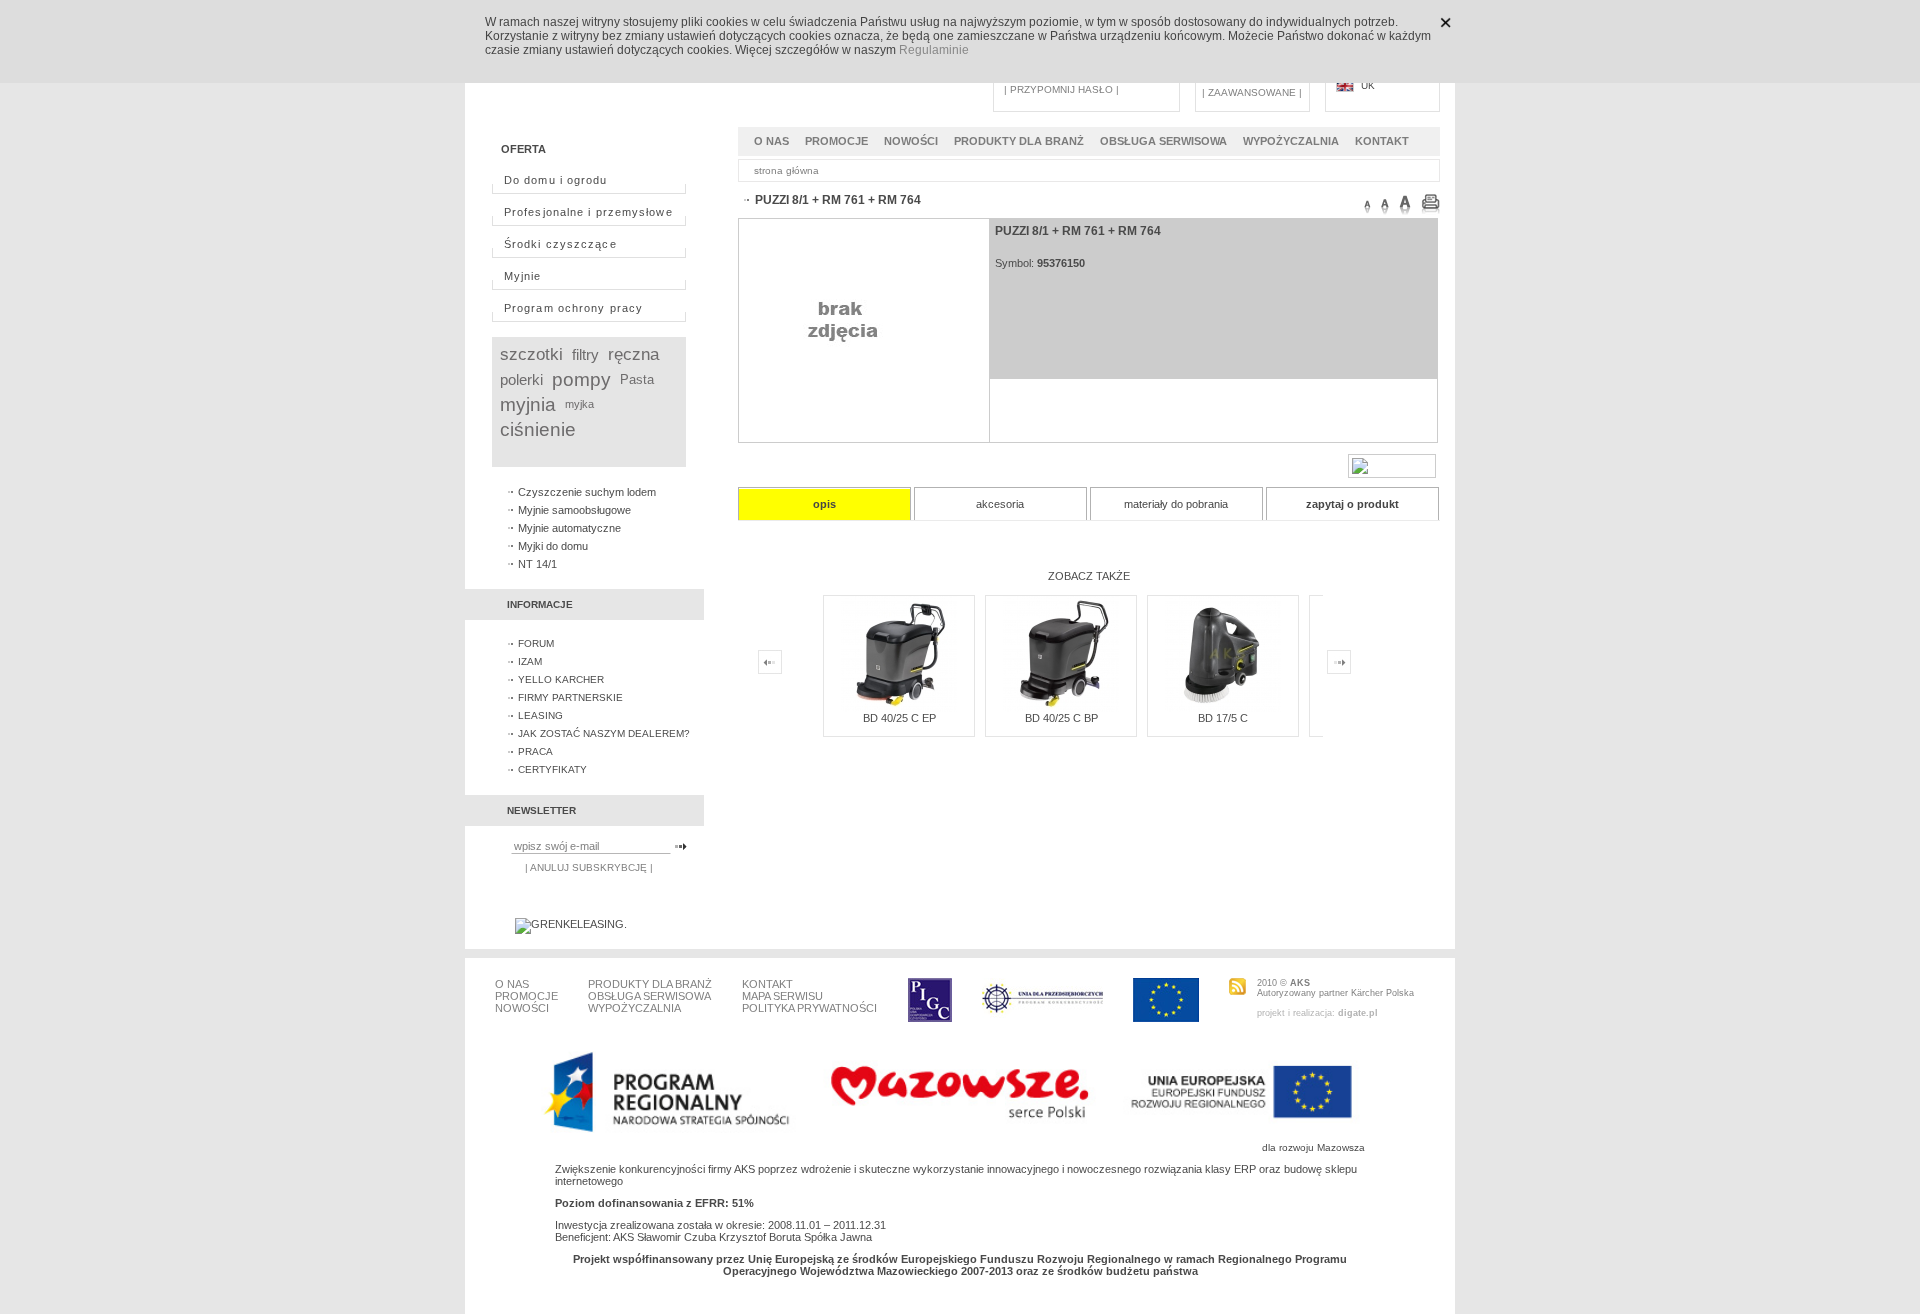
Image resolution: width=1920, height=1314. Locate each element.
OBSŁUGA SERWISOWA (1163, 141)
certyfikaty (552, 769)
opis (824, 504)
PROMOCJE (836, 141)
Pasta (637, 379)
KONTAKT (1382, 141)
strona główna (786, 170)
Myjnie (523, 276)
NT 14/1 (537, 564)
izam (530, 661)
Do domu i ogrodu (556, 180)
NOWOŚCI (911, 141)
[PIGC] (930, 1000)
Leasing (540, 715)
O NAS (771, 141)
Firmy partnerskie (570, 697)
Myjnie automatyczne (569, 528)
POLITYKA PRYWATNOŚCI (809, 1008)
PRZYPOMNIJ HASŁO (1061, 89)
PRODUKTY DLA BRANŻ (1019, 141)
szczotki (531, 354)
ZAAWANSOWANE (1252, 92)
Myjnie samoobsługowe (574, 510)
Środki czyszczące (560, 244)
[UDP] (1042, 1000)
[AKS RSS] (1237, 986)
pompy (581, 379)
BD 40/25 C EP (899, 718)
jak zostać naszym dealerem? (604, 733)
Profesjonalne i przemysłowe (588, 212)
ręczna (633, 354)
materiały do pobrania (1176, 504)
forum (536, 643)
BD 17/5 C (1223, 718)
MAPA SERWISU (782, 996)
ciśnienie (538, 429)
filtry (585, 354)
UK (1368, 85)
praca (535, 751)
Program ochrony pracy (573, 308)
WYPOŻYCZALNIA (1291, 141)
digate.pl (1358, 1013)
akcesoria (1000, 504)
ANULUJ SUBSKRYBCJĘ (588, 867)
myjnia (528, 404)
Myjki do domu (553, 546)
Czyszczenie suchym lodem (587, 492)
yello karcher (561, 679)
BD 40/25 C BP (1061, 718)
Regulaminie (934, 50)
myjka (579, 404)
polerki (521, 379)
